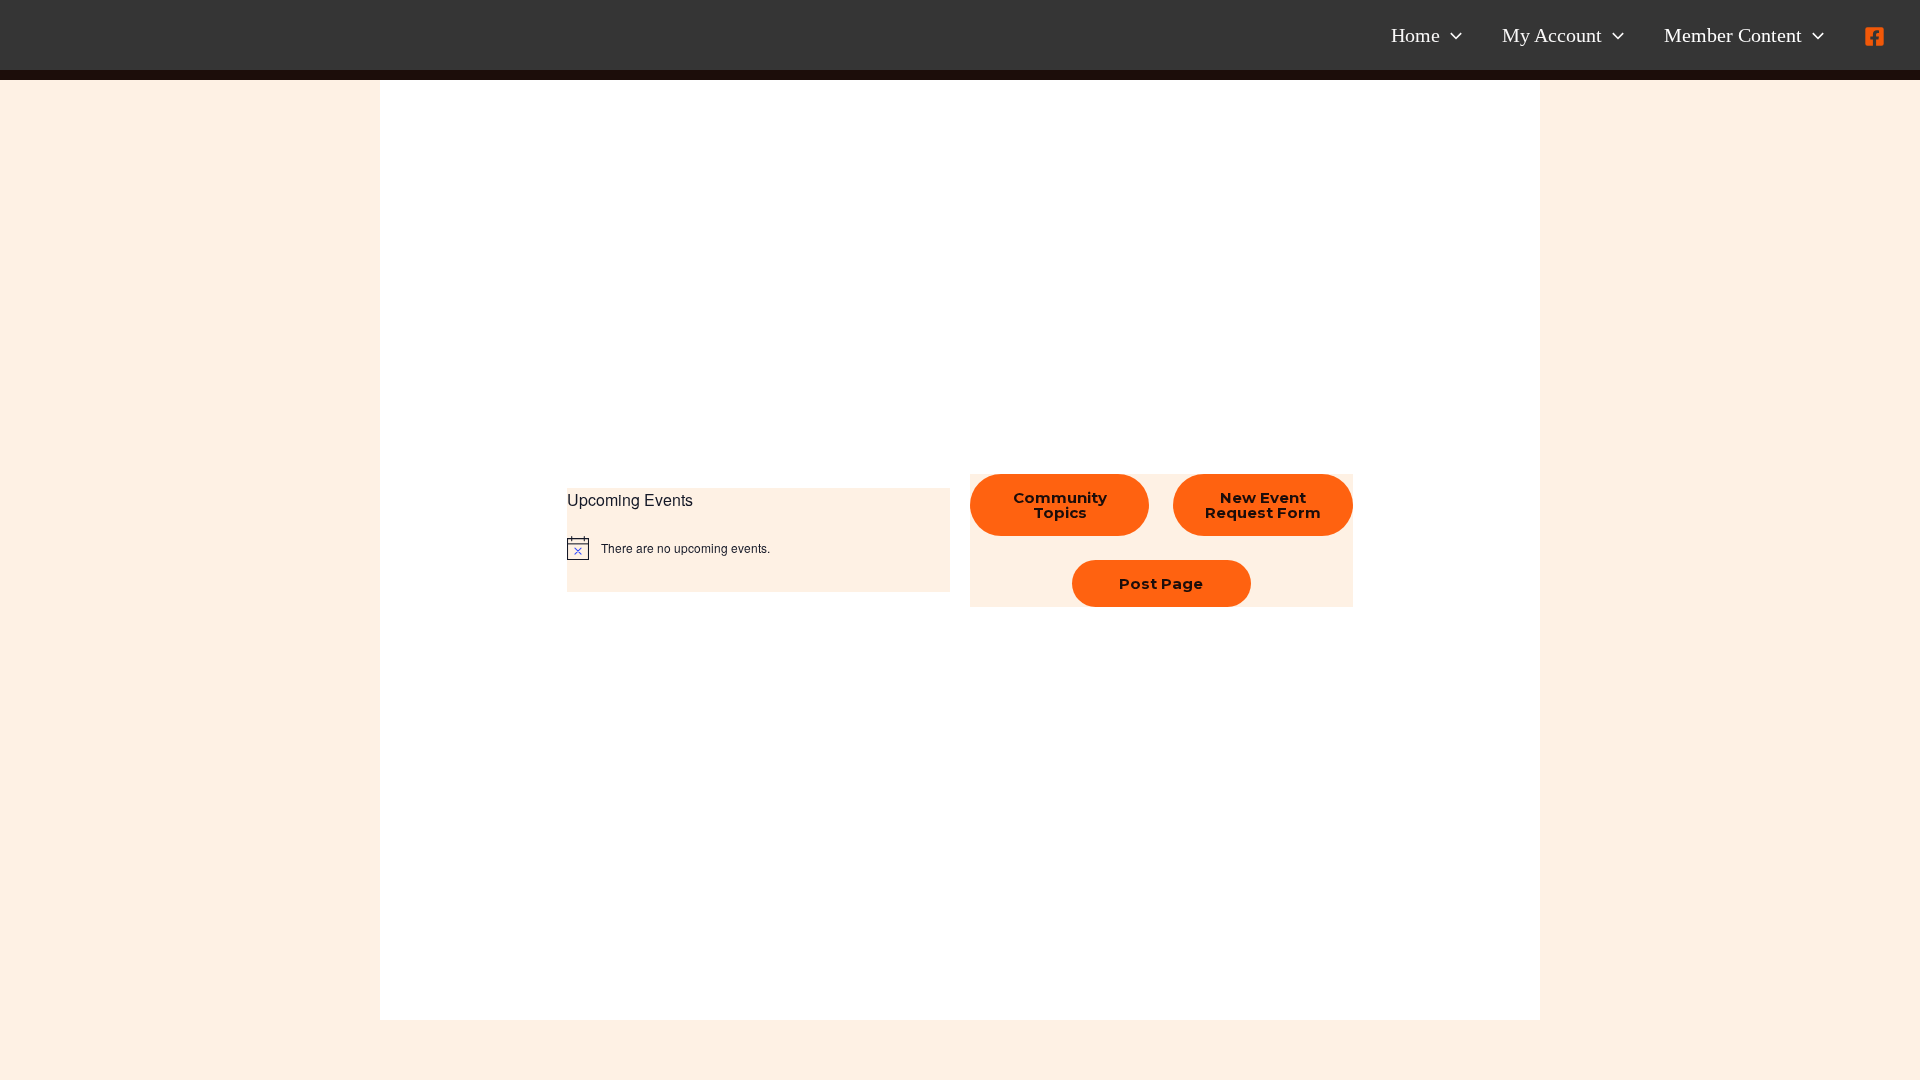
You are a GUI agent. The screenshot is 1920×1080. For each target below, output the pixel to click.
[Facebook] (1874, 36)
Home (1415, 35)
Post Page (1161, 583)
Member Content (1733, 35)
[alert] (758, 548)
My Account (1552, 35)
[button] (1451, 35)
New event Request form (1263, 505)
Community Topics (1060, 505)
